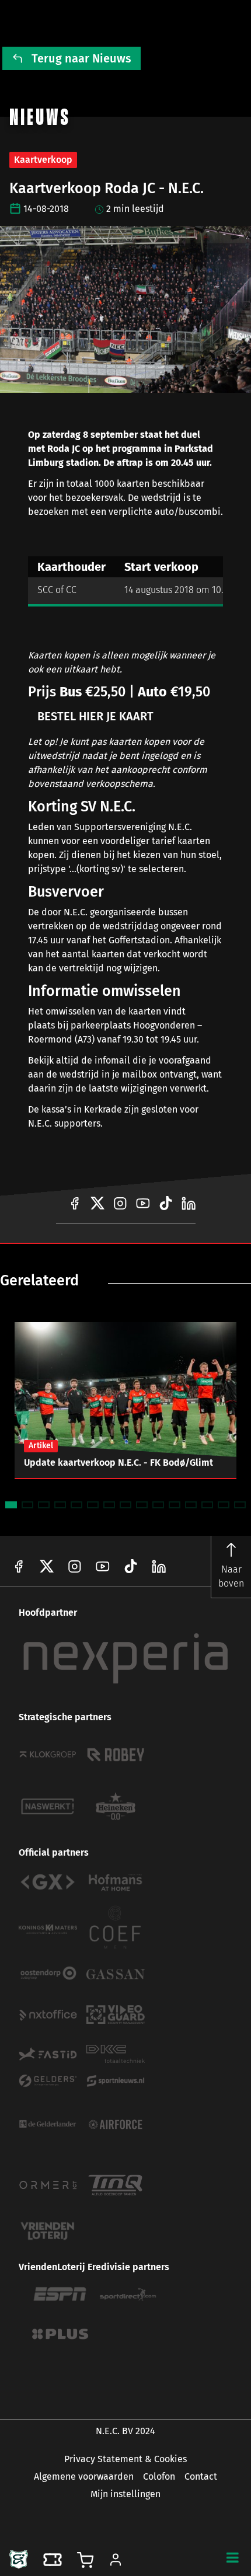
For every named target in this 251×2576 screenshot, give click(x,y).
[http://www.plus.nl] (60, 2334)
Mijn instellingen (125, 2494)
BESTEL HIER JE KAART (95, 716)
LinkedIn (131, 1566)
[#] (75, 1203)
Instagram (75, 1566)
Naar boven (231, 1576)
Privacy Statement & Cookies (125, 2459)
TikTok (159, 1566)
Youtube (103, 1566)
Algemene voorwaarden (84, 2476)
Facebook (19, 1566)
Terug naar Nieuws (81, 58)
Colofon (159, 2476)
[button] (232, 2557)
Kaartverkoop (43, 160)
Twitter (47, 1566)
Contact (201, 2476)
